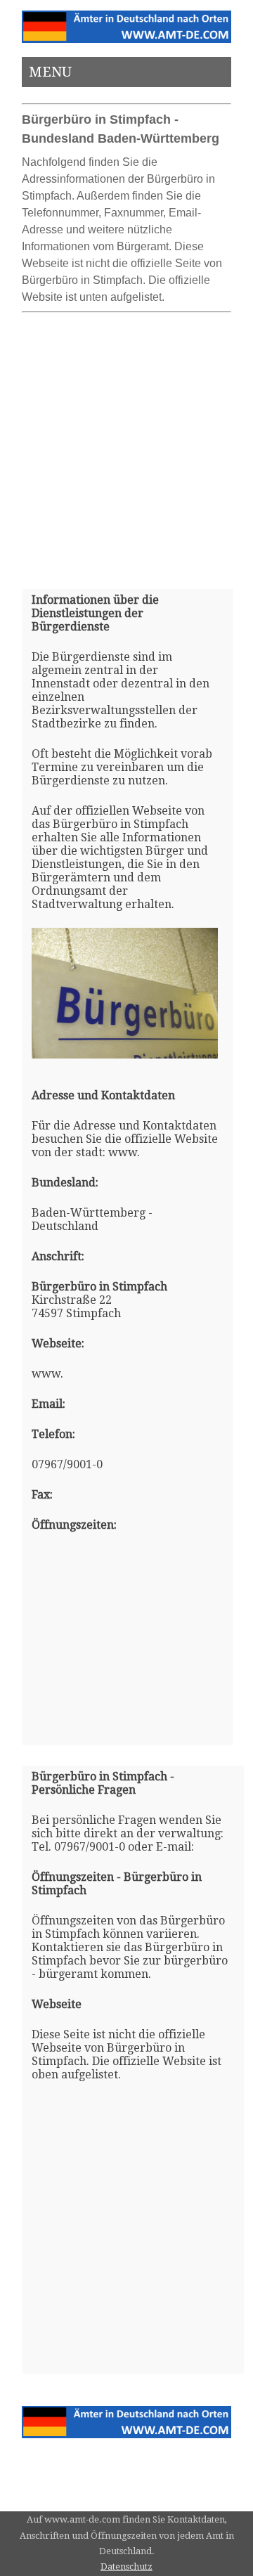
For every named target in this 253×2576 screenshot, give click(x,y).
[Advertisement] (126, 445)
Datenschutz (126, 2567)
